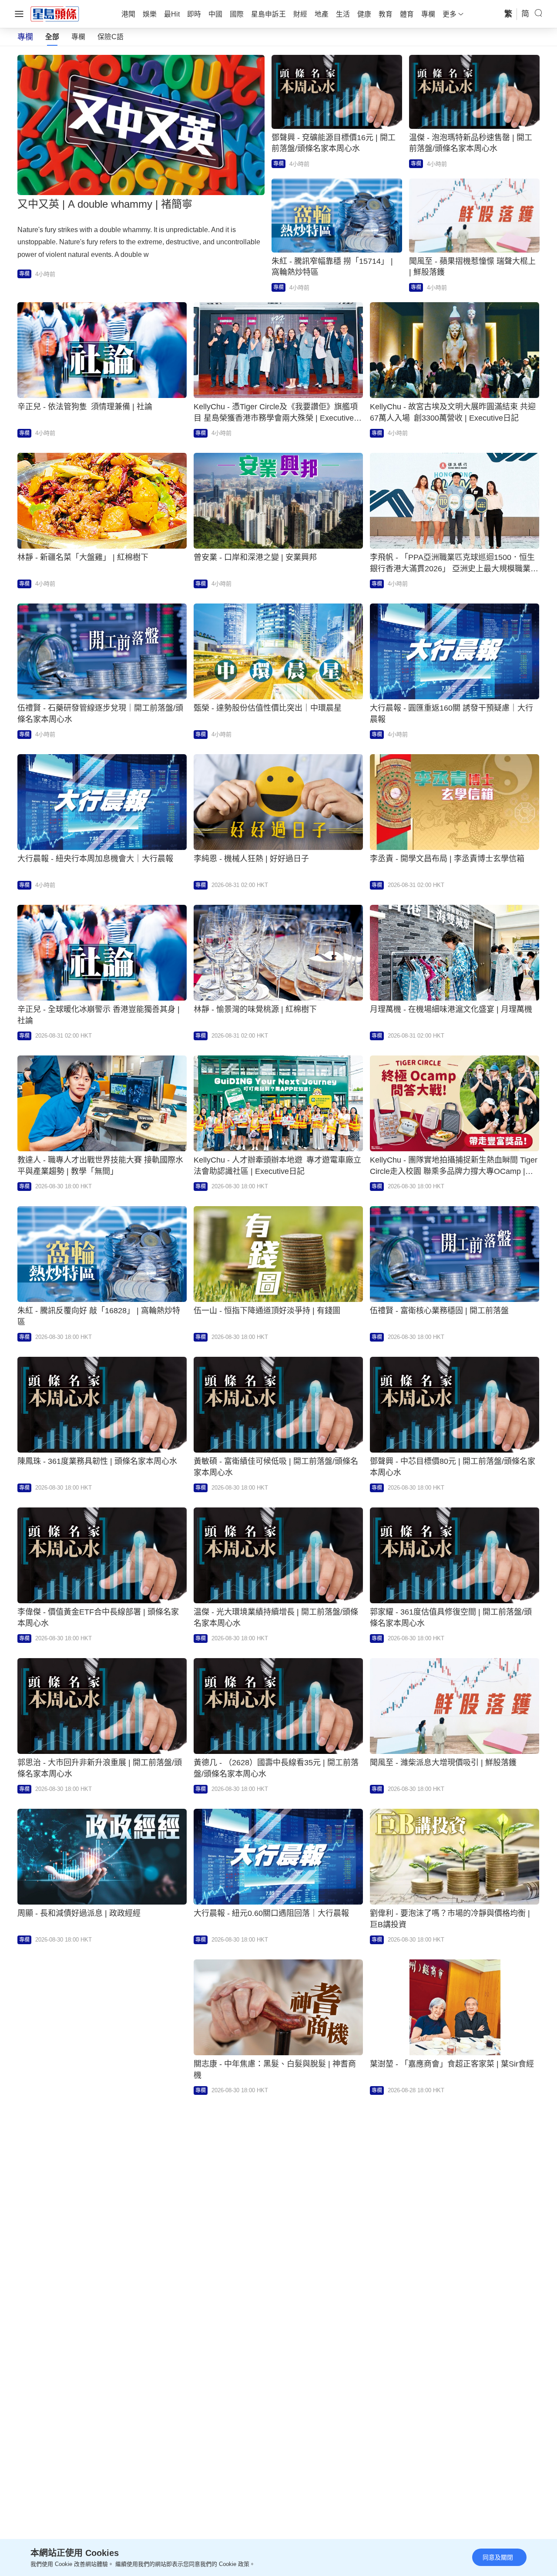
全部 (52, 37)
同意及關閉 (498, 2557)
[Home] (55, 13)
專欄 (78, 37)
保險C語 (111, 37)
